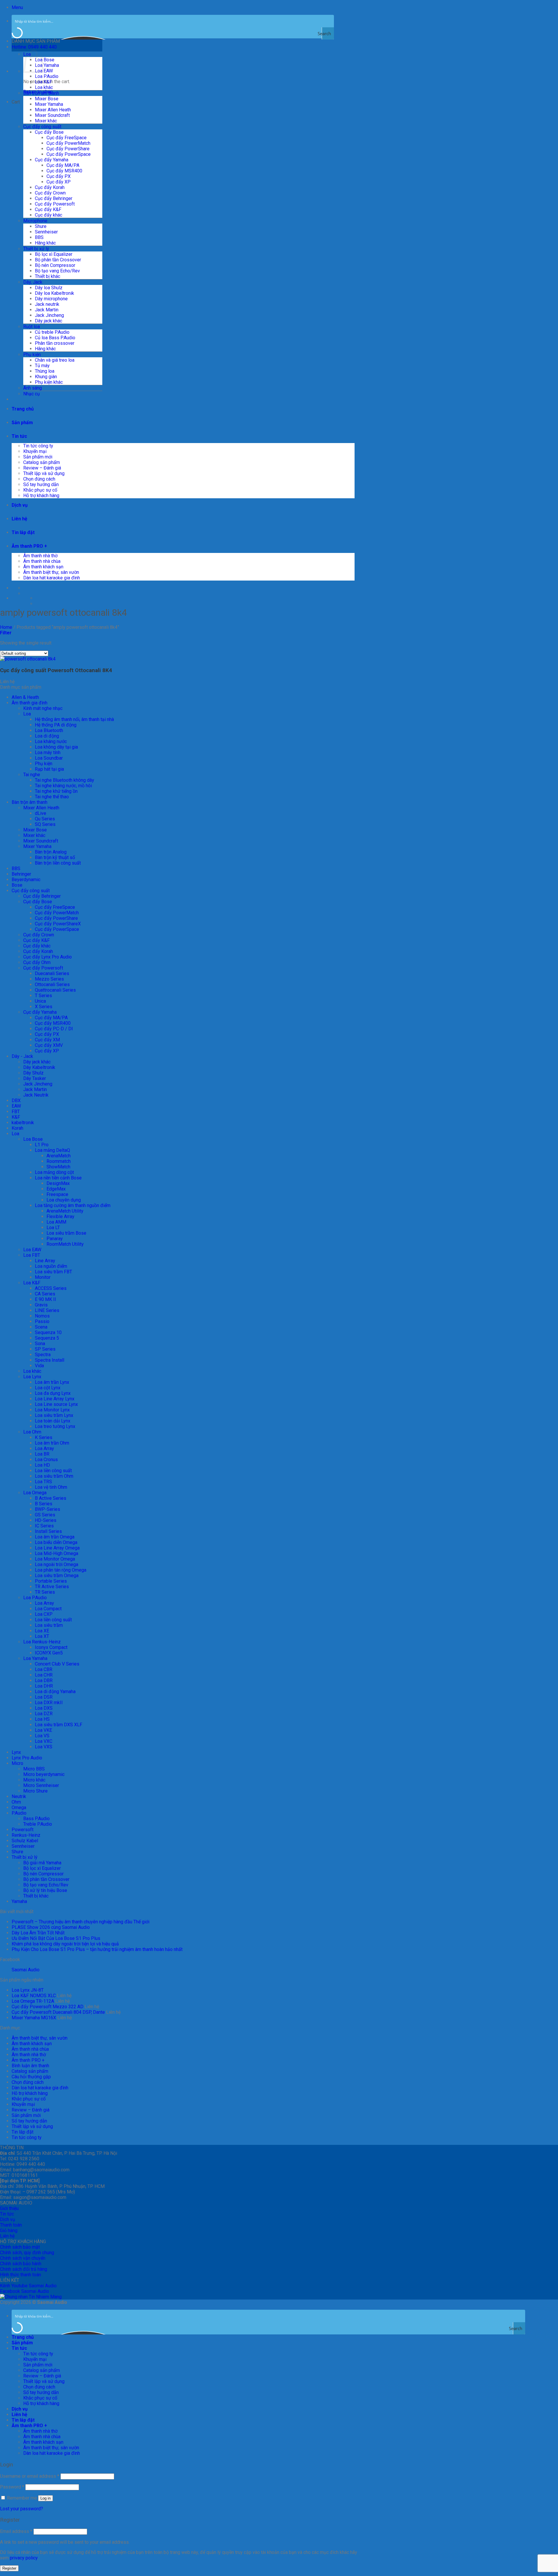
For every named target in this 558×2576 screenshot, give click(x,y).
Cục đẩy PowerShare (68, 149)
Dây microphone (51, 299)
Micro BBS (34, 1769)
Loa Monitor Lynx (52, 1410)
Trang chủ (23, 409)
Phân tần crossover (55, 343)
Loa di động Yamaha (55, 1692)
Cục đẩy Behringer (54, 198)
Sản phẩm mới (38, 457)
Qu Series (45, 819)
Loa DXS (44, 1708)
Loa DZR (44, 1714)
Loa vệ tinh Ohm (51, 1487)
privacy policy (24, 2558)
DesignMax (58, 1183)
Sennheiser (46, 232)
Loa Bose (45, 60)
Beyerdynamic (26, 880)
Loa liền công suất (53, 1471)
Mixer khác (46, 121)
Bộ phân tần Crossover (58, 260)
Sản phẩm (22, 423)
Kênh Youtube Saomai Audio (28, 2286)
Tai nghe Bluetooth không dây (65, 780)
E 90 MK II (45, 1299)
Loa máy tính (48, 753)
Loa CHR (44, 1675)
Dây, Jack (33, 282)
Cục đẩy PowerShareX (58, 924)
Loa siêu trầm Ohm (54, 1476)
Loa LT (53, 1228)
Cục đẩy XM (47, 1040)
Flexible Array (60, 1216)
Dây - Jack (22, 1056)
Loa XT (42, 1636)
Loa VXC (44, 1741)
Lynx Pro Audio (27, 1758)
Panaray (55, 1239)
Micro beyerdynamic (44, 1774)
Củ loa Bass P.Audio (55, 338)
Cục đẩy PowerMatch (68, 143)
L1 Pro (42, 1145)
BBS (39, 237)
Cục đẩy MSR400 (64, 171)
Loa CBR (44, 1669)
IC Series (44, 1526)
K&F (16, 1117)
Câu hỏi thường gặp (31, 2077)
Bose (17, 885)
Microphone (35, 221)
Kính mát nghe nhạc (43, 708)
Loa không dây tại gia (56, 747)
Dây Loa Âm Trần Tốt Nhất (38, 1933)
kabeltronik (23, 1123)
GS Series (45, 1515)
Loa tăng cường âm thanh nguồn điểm (73, 1205)
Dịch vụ (20, 505)
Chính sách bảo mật (20, 2247)
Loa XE (42, 1631)
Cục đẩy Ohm (37, 962)
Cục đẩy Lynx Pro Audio (48, 957)
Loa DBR (44, 1680)
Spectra (43, 1355)
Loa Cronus (46, 1460)
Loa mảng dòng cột (54, 1172)
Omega (19, 1808)
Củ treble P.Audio (52, 332)
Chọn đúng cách (39, 479)
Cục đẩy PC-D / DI (54, 1029)
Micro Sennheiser (41, 1785)
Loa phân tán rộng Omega (61, 1570)
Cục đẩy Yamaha (52, 160)
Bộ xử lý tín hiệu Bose (45, 1890)
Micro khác (34, 1780)
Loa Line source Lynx (56, 1404)
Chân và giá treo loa (55, 360)
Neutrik (19, 1796)
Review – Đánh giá (42, 468)
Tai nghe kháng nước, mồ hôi (63, 786)
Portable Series (51, 1581)
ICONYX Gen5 (49, 1653)
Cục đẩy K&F (48, 209)
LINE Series (47, 1310)
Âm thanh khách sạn (43, 567)
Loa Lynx (32, 1377)
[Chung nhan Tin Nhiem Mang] (31, 2297)
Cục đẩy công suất (42, 127)
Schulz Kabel (25, 1841)
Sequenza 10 (48, 1332)
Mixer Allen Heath (53, 110)
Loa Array (44, 1448)
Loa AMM (56, 1222)
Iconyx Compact (51, 1647)
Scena (41, 1327)
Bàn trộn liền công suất (58, 863)
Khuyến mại (35, 451)
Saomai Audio (26, 1970)
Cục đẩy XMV (49, 1045)
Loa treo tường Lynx (55, 1426)
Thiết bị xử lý (36, 249)
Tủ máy (42, 366)
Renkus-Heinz (26, 1835)
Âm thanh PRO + (29, 546)
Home (6, 627)
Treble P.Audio (38, 1824)
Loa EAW (32, 1250)
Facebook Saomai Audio (25, 2291)
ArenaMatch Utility (65, 1211)
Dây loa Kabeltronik (54, 293)
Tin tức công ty (38, 446)
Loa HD (42, 1465)
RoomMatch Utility (65, 1244)
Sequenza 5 (47, 1338)
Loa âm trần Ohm (52, 1443)
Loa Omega (35, 1493)
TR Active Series (52, 1587)
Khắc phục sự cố (40, 490)
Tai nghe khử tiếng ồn (56, 791)
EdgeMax (56, 1189)
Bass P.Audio (36, 1819)
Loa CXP (44, 1614)
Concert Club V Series (57, 1664)
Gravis (41, 1305)
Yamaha (19, 1901)
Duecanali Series (52, 973)
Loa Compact (48, 1609)
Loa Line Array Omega (57, 1548)
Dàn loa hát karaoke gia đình (52, 578)
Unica (40, 1001)
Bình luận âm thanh (30, 2066)
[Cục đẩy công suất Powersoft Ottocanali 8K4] (28, 659)
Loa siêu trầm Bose (66, 1233)
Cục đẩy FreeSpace (67, 138)
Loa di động (47, 736)
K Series (44, 1437)
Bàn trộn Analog (51, 852)
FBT (16, 1112)
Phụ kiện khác (49, 382)
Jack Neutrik (36, 1095)
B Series (44, 1504)
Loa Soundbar (49, 758)
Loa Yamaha (47, 65)
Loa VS (42, 1736)
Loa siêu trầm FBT (53, 1272)
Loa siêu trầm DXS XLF (59, 1725)
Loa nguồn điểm (51, 1266)
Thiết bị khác (48, 276)
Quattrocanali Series (55, 990)
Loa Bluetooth (49, 730)
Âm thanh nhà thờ (40, 556)
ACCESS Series (51, 1288)
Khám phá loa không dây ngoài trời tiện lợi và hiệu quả (65, 1944)
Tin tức (19, 436)
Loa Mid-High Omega (57, 1553)
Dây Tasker (35, 1078)
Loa (27, 714)
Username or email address (30, 2476)
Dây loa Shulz (49, 288)
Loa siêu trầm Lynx (54, 1415)
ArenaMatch (59, 1156)
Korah (17, 1128)
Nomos (42, 1316)
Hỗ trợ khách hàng (41, 496)
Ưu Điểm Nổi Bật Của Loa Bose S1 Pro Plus (56, 1938)
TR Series (45, 1592)
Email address (16, 2531)
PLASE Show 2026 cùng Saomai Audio (51, 1927)
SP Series (45, 1349)
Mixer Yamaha (49, 104)
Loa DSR (44, 1697)
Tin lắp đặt (23, 532)
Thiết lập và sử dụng (44, 473)
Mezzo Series (49, 979)
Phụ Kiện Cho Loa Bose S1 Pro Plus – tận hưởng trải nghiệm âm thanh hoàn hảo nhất (97, 1949)
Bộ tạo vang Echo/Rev (57, 271)
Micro (17, 1763)
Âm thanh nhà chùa (42, 561)
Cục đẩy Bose (49, 132)
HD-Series (46, 1520)
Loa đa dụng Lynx (53, 1393)
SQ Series (45, 824)
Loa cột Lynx (48, 1388)
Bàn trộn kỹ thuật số (55, 857)
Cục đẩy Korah (50, 187)
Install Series (48, 1531)
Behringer (21, 874)
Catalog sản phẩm (42, 462)
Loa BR (42, 1454)
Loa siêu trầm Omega (57, 1576)
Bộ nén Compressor (55, 265)
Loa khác (44, 87)
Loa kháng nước (51, 741)
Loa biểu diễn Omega (56, 1542)
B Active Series (51, 1498)
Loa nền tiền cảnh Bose (58, 1178)
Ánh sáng (33, 388)
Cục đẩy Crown (50, 193)
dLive (41, 813)
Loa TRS (43, 1482)
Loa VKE (43, 1730)
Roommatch (59, 1161)
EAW (16, 1106)
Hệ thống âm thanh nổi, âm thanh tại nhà (74, 719)
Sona (40, 1344)
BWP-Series (48, 1509)
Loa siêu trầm (49, 1625)
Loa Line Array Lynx (55, 1399)
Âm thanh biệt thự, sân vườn (51, 572)
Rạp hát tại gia (49, 769)
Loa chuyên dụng (64, 1200)
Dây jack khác (49, 321)
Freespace (57, 1194)
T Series (43, 996)
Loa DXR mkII (49, 1703)
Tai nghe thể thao (52, 797)
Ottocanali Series (52, 984)
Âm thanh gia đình (29, 703)
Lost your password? (22, 2509)
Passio (42, 1321)
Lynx (16, 1752)
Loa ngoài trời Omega (57, 1564)
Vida (39, 1366)
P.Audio (19, 1813)
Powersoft (23, 1830)
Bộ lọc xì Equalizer (54, 254)
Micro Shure (35, 1791)
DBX (16, 1100)
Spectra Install (50, 1360)
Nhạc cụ (32, 394)
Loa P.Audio (47, 76)
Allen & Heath (25, 697)
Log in (45, 2498)
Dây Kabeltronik (39, 1067)
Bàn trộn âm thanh (41, 93)
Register (9, 2568)
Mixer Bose (47, 99)
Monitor (43, 1277)
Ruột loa (32, 327)
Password (12, 2487)
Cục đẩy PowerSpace (69, 154)
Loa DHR (44, 1686)
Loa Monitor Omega (55, 1559)
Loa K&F (43, 82)
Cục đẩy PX (59, 176)
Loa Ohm (32, 1432)
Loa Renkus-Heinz (42, 1642)
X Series (44, 1007)
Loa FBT (32, 1255)
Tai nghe (32, 775)
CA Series (45, 1294)
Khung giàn (46, 377)
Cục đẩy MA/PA (63, 165)
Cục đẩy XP (59, 182)
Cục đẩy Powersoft (55, 204)
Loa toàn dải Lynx (53, 1421)
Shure (41, 226)
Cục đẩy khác (49, 215)
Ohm (16, 1802)
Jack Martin (47, 310)
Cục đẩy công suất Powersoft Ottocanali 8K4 (56, 670)
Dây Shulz (33, 1073)
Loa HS (42, 1719)
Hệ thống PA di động (56, 725)
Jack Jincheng (49, 315)
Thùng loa (45, 371)
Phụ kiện (32, 355)
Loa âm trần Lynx (52, 1382)
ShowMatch (58, 1167)
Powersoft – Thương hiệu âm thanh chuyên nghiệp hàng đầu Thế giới (81, 1922)
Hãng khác (45, 243)
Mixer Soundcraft (52, 115)
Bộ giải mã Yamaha (42, 1863)
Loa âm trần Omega (55, 1537)
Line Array (45, 1261)
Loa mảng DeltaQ (52, 1150)
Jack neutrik (47, 304)
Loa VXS (44, 1747)
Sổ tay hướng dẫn (41, 484)
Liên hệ (19, 519)
